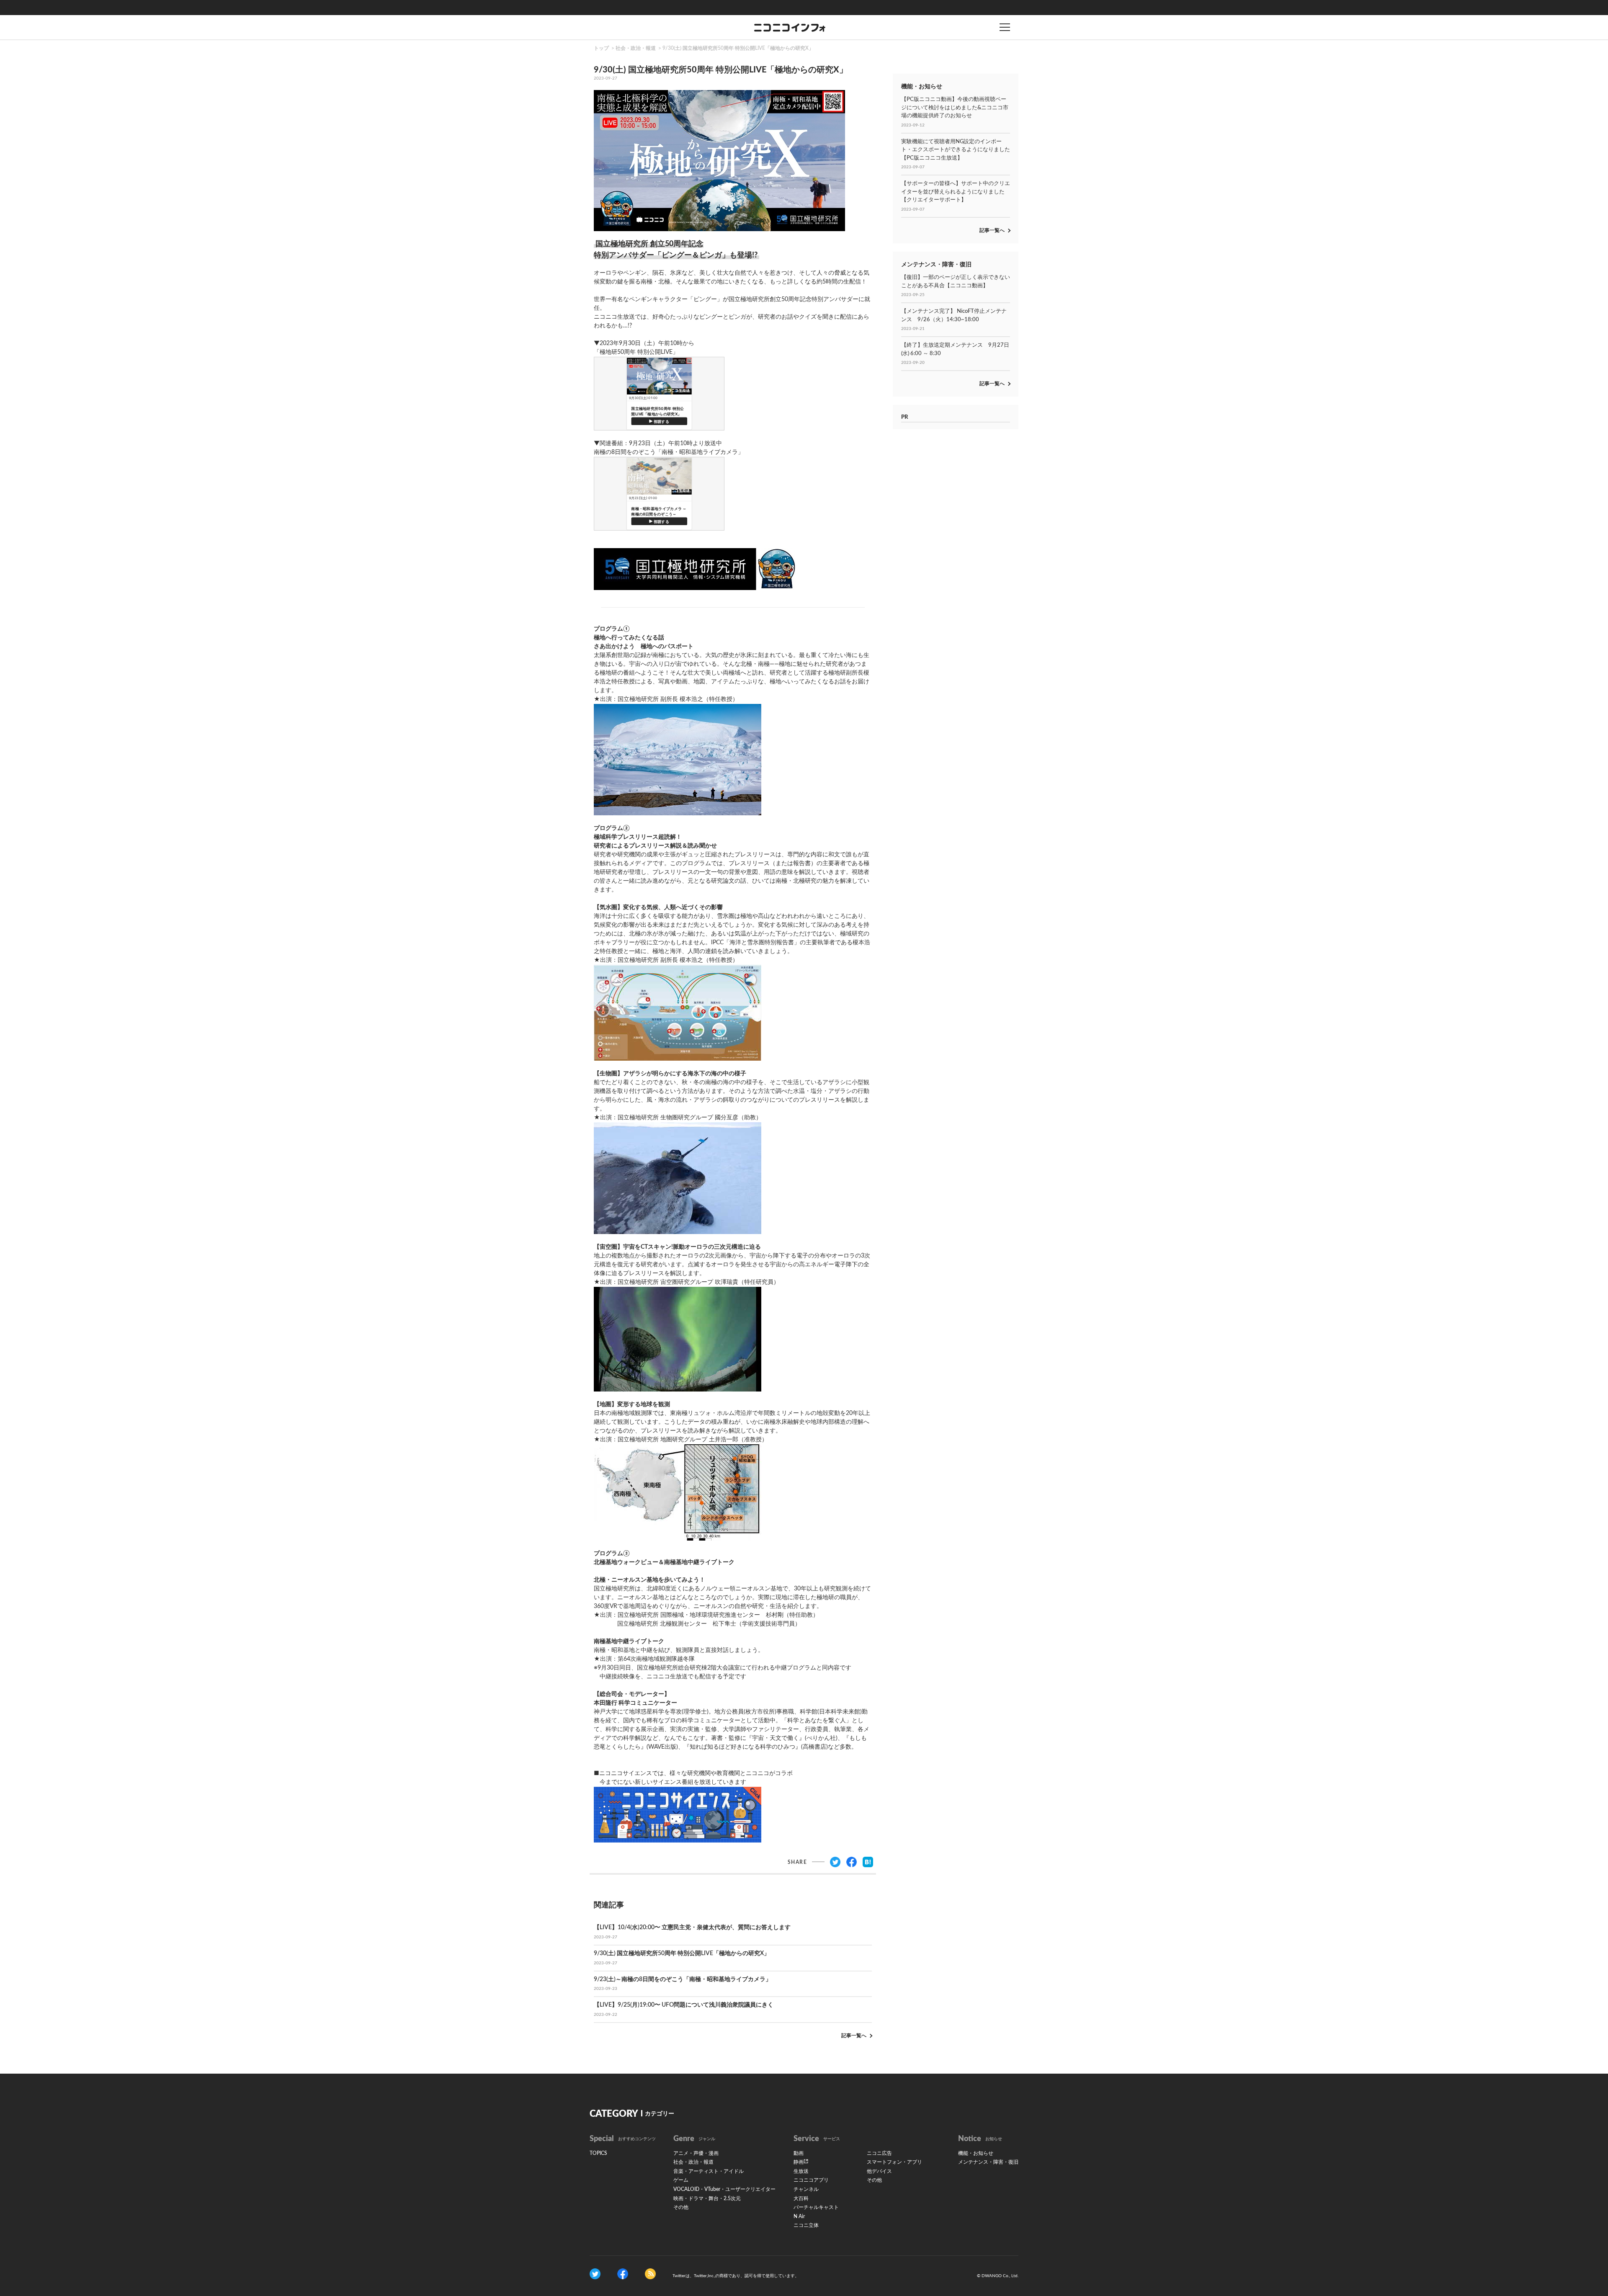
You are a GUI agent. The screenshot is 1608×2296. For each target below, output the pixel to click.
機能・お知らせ (976, 2153)
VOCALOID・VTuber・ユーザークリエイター (724, 2189)
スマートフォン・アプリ (894, 2162)
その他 (681, 2207)
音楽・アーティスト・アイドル (709, 2171)
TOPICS (598, 2153)
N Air (799, 2216)
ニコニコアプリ (811, 2180)
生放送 (801, 2171)
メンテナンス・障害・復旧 (988, 2162)
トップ (601, 48)
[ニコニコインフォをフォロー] (595, 2274)
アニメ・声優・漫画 (696, 2153)
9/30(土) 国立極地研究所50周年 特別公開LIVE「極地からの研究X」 (738, 48)
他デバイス (879, 2171)
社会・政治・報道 (636, 48)
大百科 (801, 2198)
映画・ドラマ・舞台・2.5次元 (707, 2198)
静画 (799, 2162)
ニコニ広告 (879, 2153)
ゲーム (681, 2180)
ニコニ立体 (806, 2225)
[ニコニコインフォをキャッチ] (650, 2274)
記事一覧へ (854, 2036)
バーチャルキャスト (816, 2207)
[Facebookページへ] (623, 2274)
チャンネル (806, 2189)
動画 (799, 2153)
